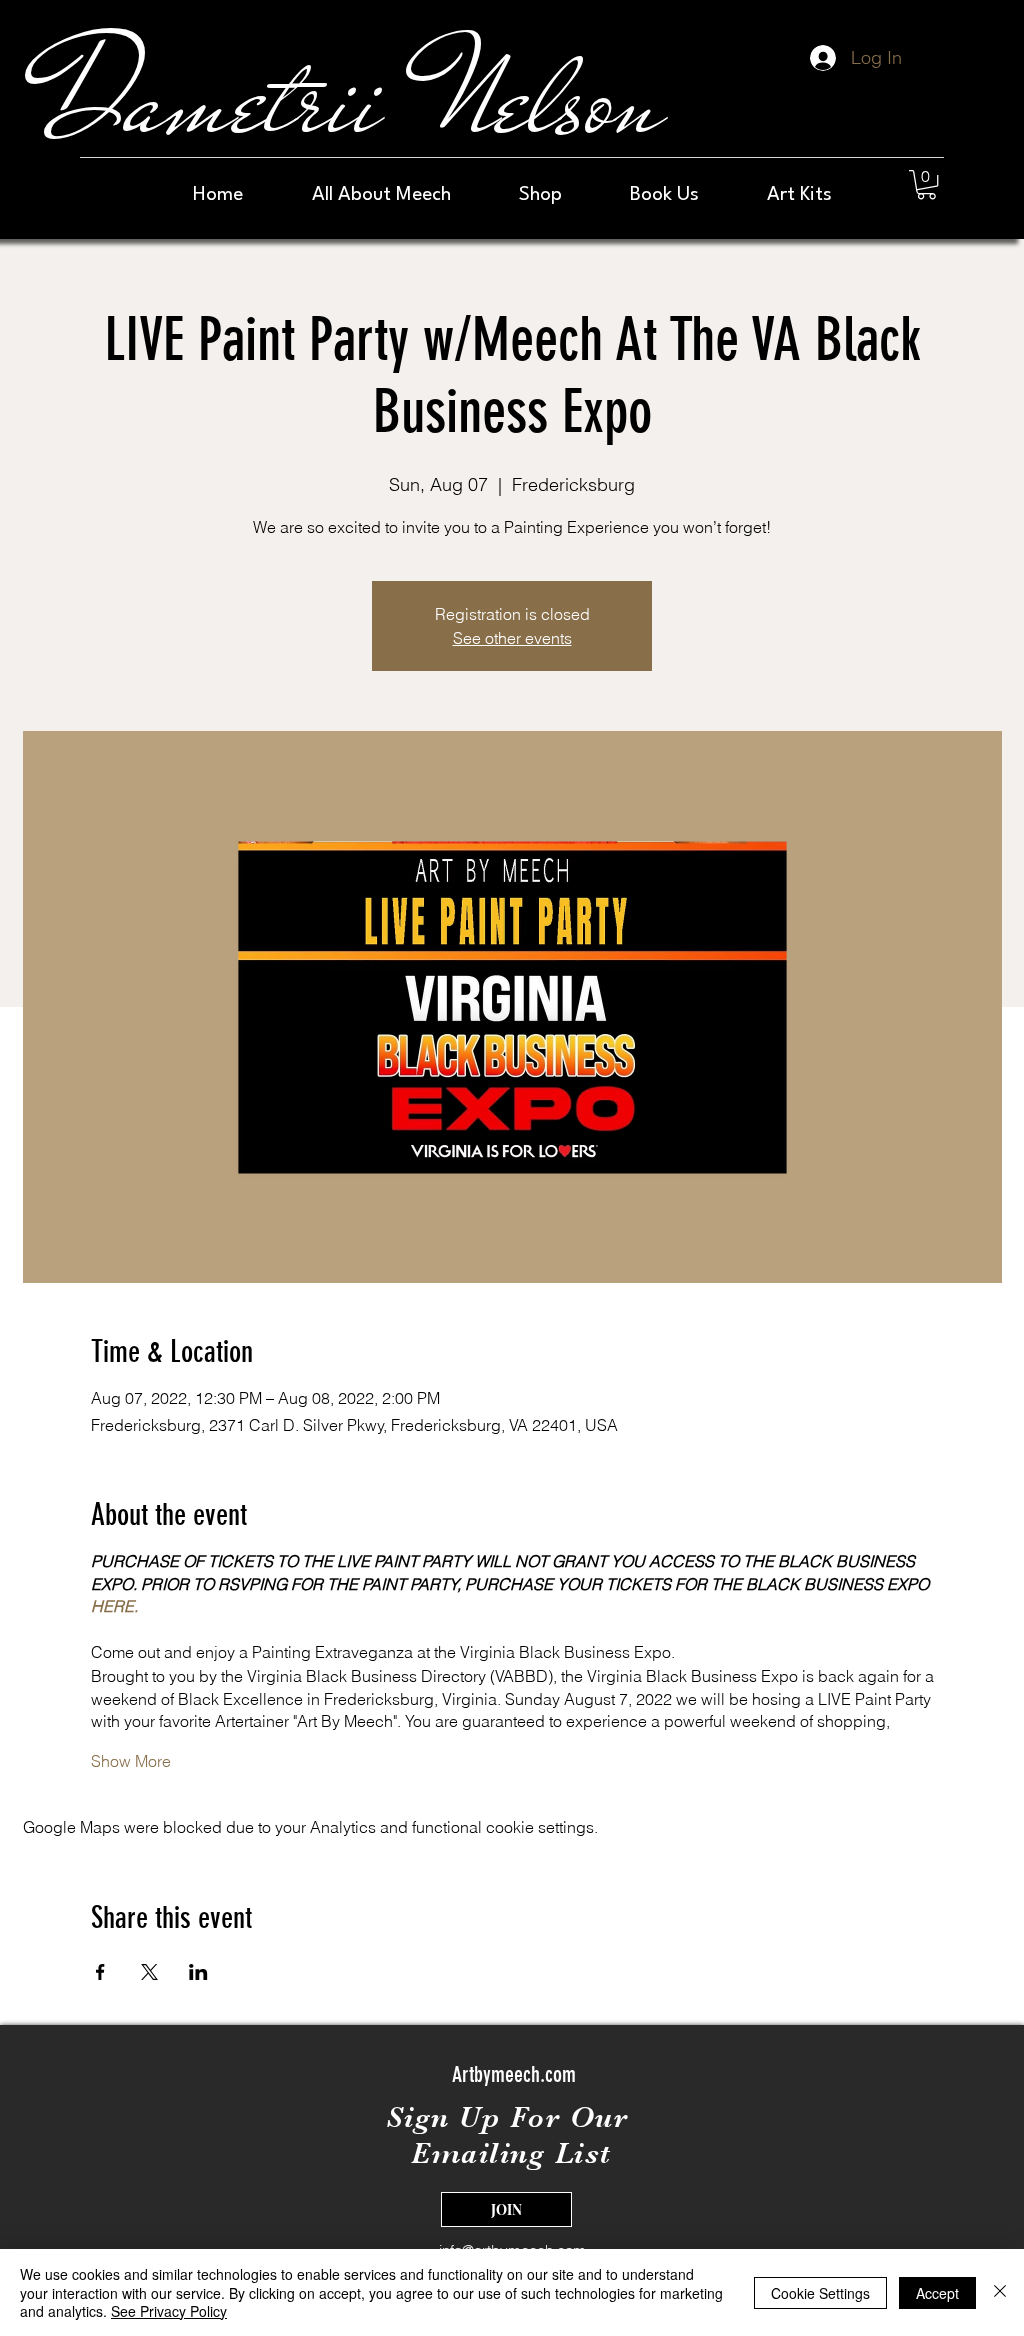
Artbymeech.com (514, 2074)
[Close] (1000, 2292)
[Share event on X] (149, 1972)
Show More (131, 1761)
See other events (512, 638)
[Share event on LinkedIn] (198, 1972)
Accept (937, 2293)
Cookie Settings (820, 2293)
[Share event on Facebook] (100, 1972)
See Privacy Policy (169, 2311)
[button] (926, 184)
